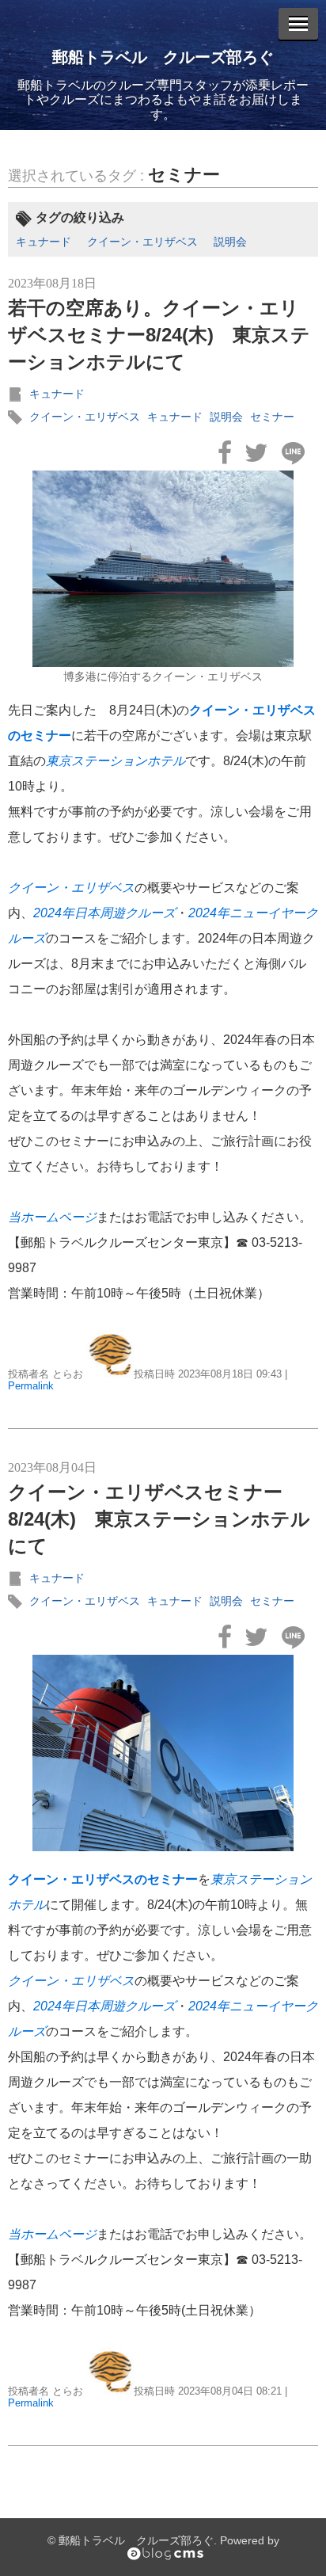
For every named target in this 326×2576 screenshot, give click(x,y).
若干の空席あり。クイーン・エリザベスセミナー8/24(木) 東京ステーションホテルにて (159, 334)
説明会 (230, 242)
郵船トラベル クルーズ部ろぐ (163, 57)
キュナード (44, 242)
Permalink (31, 1386)
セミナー (184, 175)
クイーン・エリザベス (142, 242)
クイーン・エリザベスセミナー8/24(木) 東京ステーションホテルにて (159, 1519)
